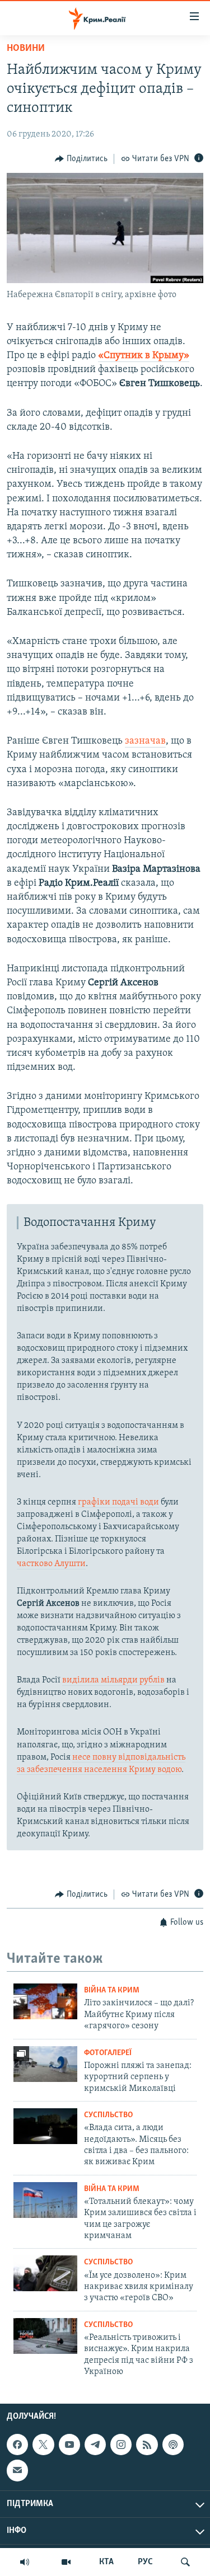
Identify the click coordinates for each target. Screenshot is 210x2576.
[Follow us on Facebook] (17, 2445)
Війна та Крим (112, 1990)
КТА (106, 2562)
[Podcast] (173, 2445)
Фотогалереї (108, 2053)
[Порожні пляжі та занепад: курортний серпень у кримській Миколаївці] (45, 2064)
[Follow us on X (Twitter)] (43, 2445)
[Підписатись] (17, 2470)
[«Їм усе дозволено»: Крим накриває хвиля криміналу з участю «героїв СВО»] (45, 2273)
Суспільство (108, 2115)
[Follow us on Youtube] (69, 2445)
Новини (26, 49)
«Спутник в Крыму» (144, 356)
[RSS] (147, 2445)
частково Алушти (51, 1564)
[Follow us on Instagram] (121, 2445)
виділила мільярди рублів (113, 1680)
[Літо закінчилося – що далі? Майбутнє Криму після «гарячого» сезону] (45, 2001)
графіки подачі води (118, 1502)
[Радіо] (25, 2562)
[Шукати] (185, 2562)
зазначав (145, 741)
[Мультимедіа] (66, 2562)
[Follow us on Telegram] (95, 2445)
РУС (145, 2562)
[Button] (81, 159)
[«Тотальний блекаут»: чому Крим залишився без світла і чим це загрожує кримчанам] (45, 2200)
